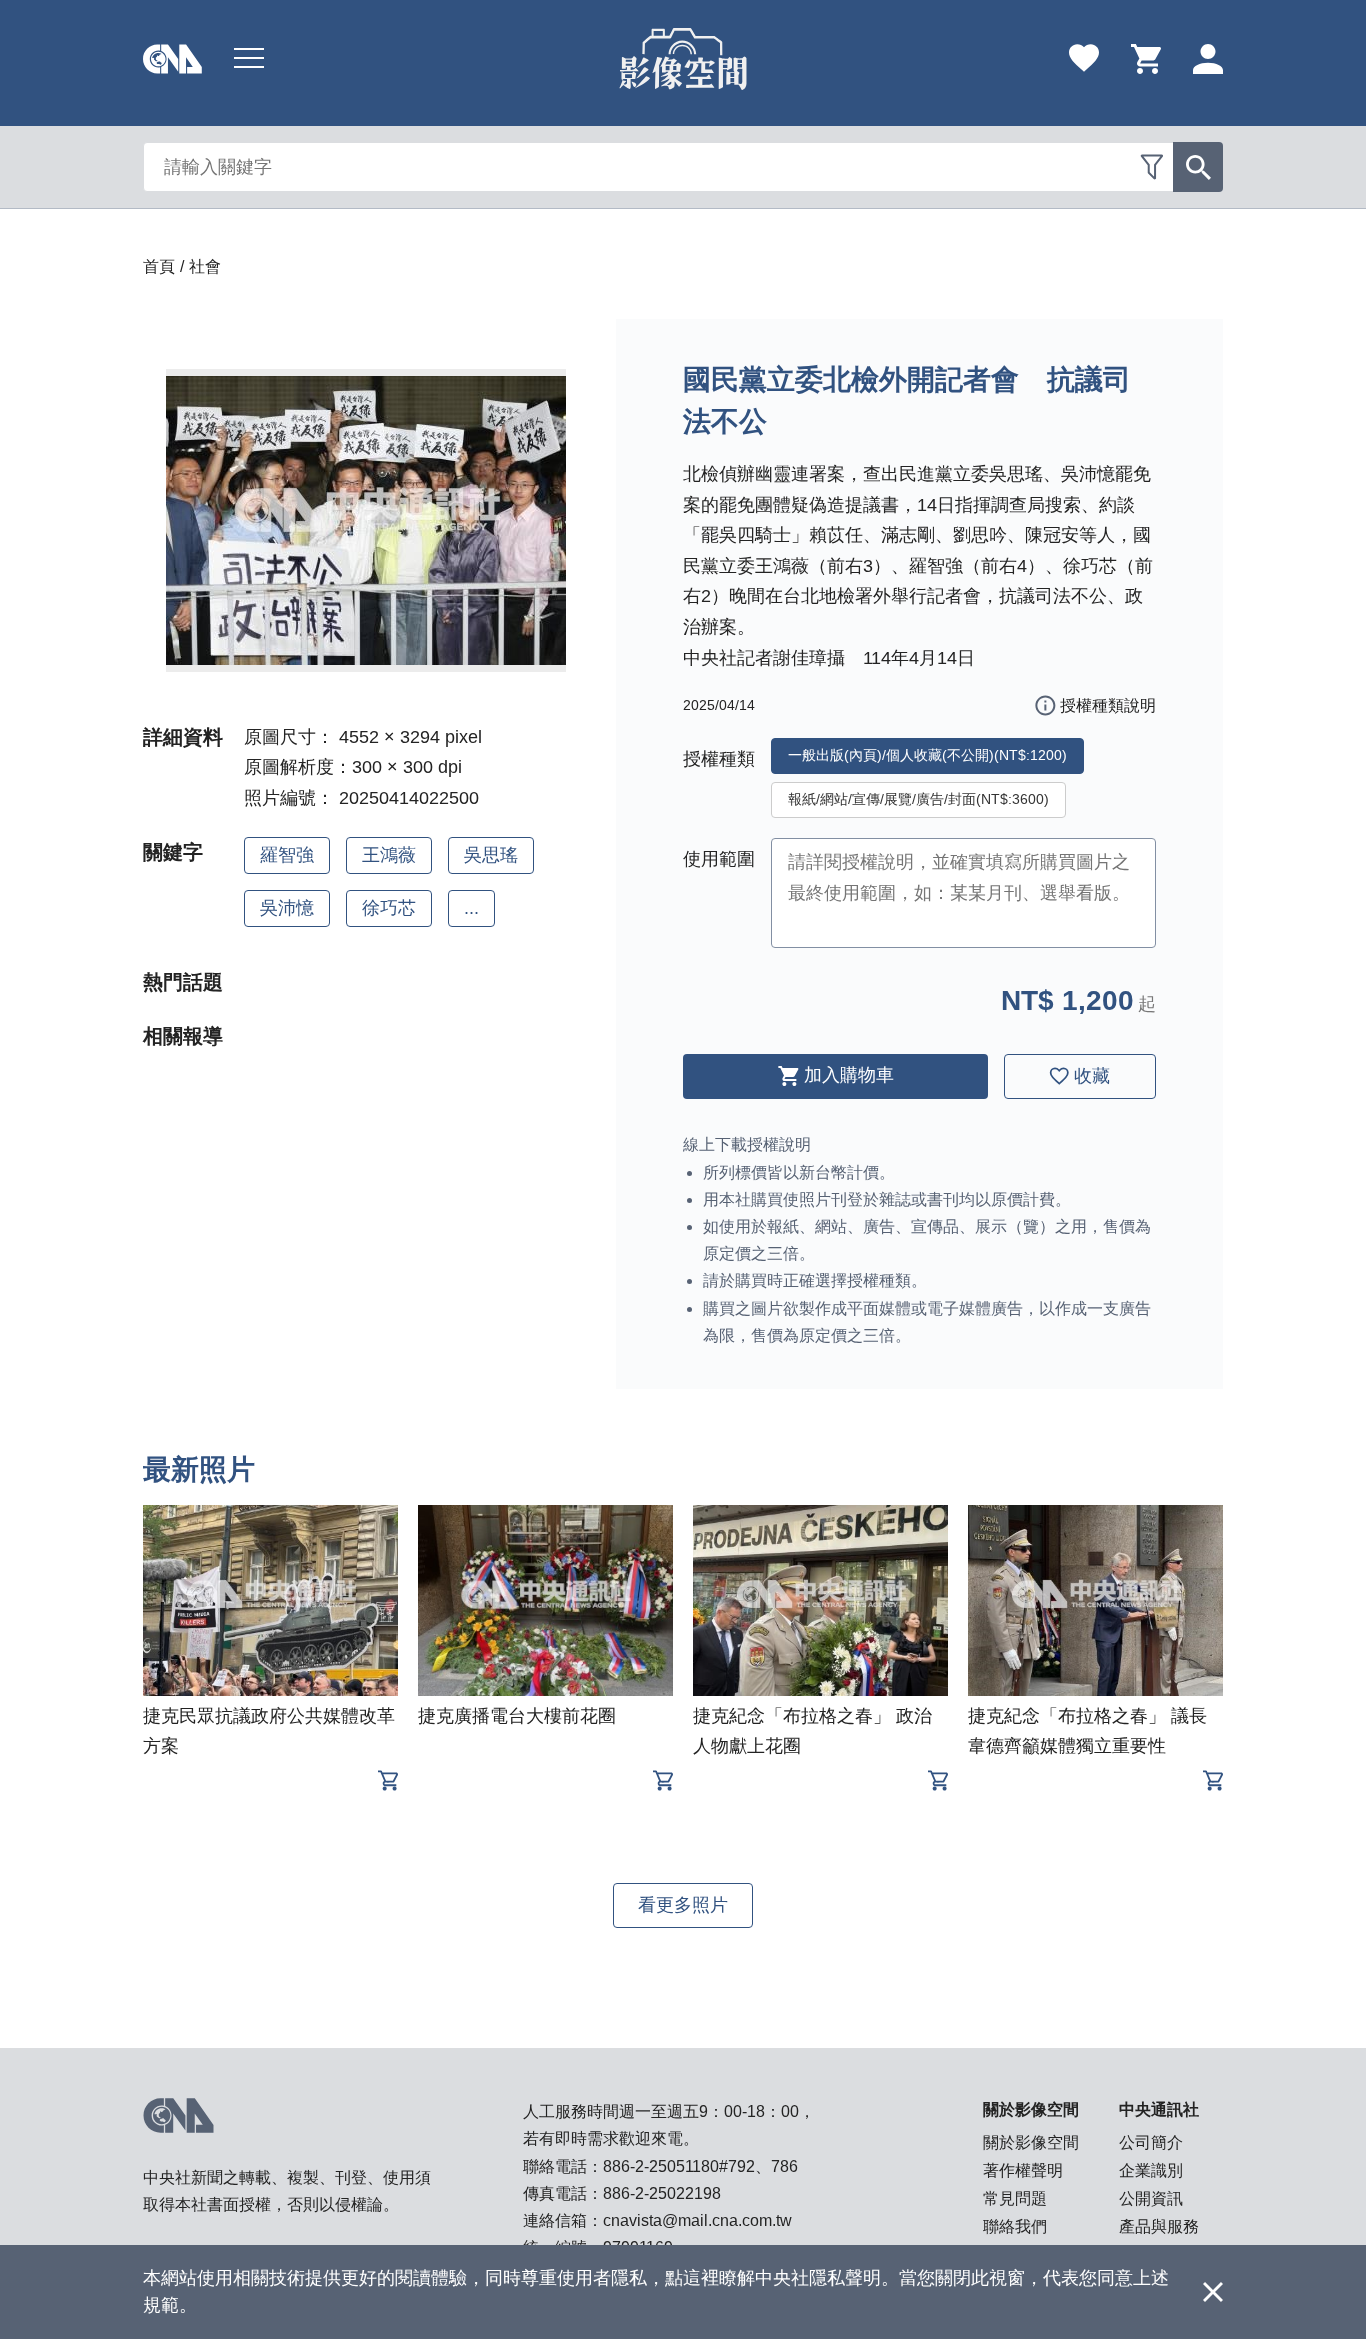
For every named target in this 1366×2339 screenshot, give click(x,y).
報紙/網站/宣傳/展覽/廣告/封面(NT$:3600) (918, 799)
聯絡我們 (1015, 2226)
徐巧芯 (389, 908)
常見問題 (1015, 2198)
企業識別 (1151, 2170)
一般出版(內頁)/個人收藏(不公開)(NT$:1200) (927, 755)
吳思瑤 (491, 855)
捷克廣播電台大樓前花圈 (517, 1716)
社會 (205, 266)
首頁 (159, 266)
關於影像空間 (1031, 2142)
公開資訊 (1151, 2198)
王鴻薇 (389, 855)
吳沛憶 (287, 908)
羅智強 (287, 855)
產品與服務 (1159, 2226)
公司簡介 (1151, 2142)
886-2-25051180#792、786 (700, 2166)
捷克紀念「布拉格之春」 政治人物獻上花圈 (812, 1731)
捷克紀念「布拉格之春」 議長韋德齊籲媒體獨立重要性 (1087, 1731)
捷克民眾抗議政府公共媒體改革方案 (269, 1731)
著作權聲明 (1023, 2170)
